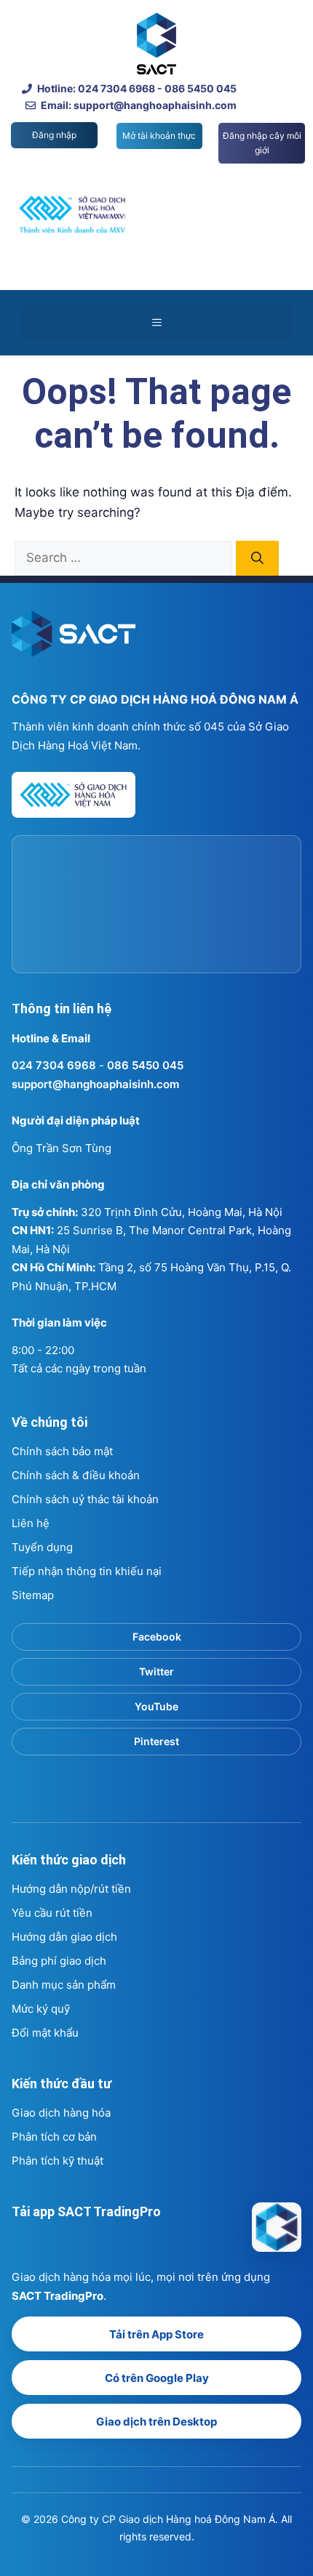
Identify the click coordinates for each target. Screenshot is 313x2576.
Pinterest (156, 1741)
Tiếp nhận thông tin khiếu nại (87, 1571)
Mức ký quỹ (41, 2009)
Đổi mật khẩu (45, 2033)
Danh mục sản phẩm (64, 1985)
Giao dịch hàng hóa (61, 2113)
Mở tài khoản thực (159, 136)
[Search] (257, 558)
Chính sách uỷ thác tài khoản (85, 1499)
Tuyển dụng (42, 1547)
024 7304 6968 (54, 1065)
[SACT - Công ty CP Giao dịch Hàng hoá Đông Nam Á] (277, 2227)
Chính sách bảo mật (62, 1451)
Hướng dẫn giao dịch (64, 1937)
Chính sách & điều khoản (76, 1475)
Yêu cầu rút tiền (52, 1913)
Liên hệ (31, 1523)
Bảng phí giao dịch (59, 1961)
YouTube (156, 1706)
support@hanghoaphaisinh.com (95, 1084)
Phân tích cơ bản (54, 2137)
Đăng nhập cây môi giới (262, 143)
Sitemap (33, 1595)
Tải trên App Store (156, 2334)
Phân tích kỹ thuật (58, 2161)
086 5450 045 (145, 1065)
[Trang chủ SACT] (74, 640)
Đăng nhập (54, 135)
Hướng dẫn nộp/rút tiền (71, 1889)
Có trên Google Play (157, 2378)
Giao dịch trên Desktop (156, 2422)
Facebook (157, 1637)
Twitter (156, 1671)
